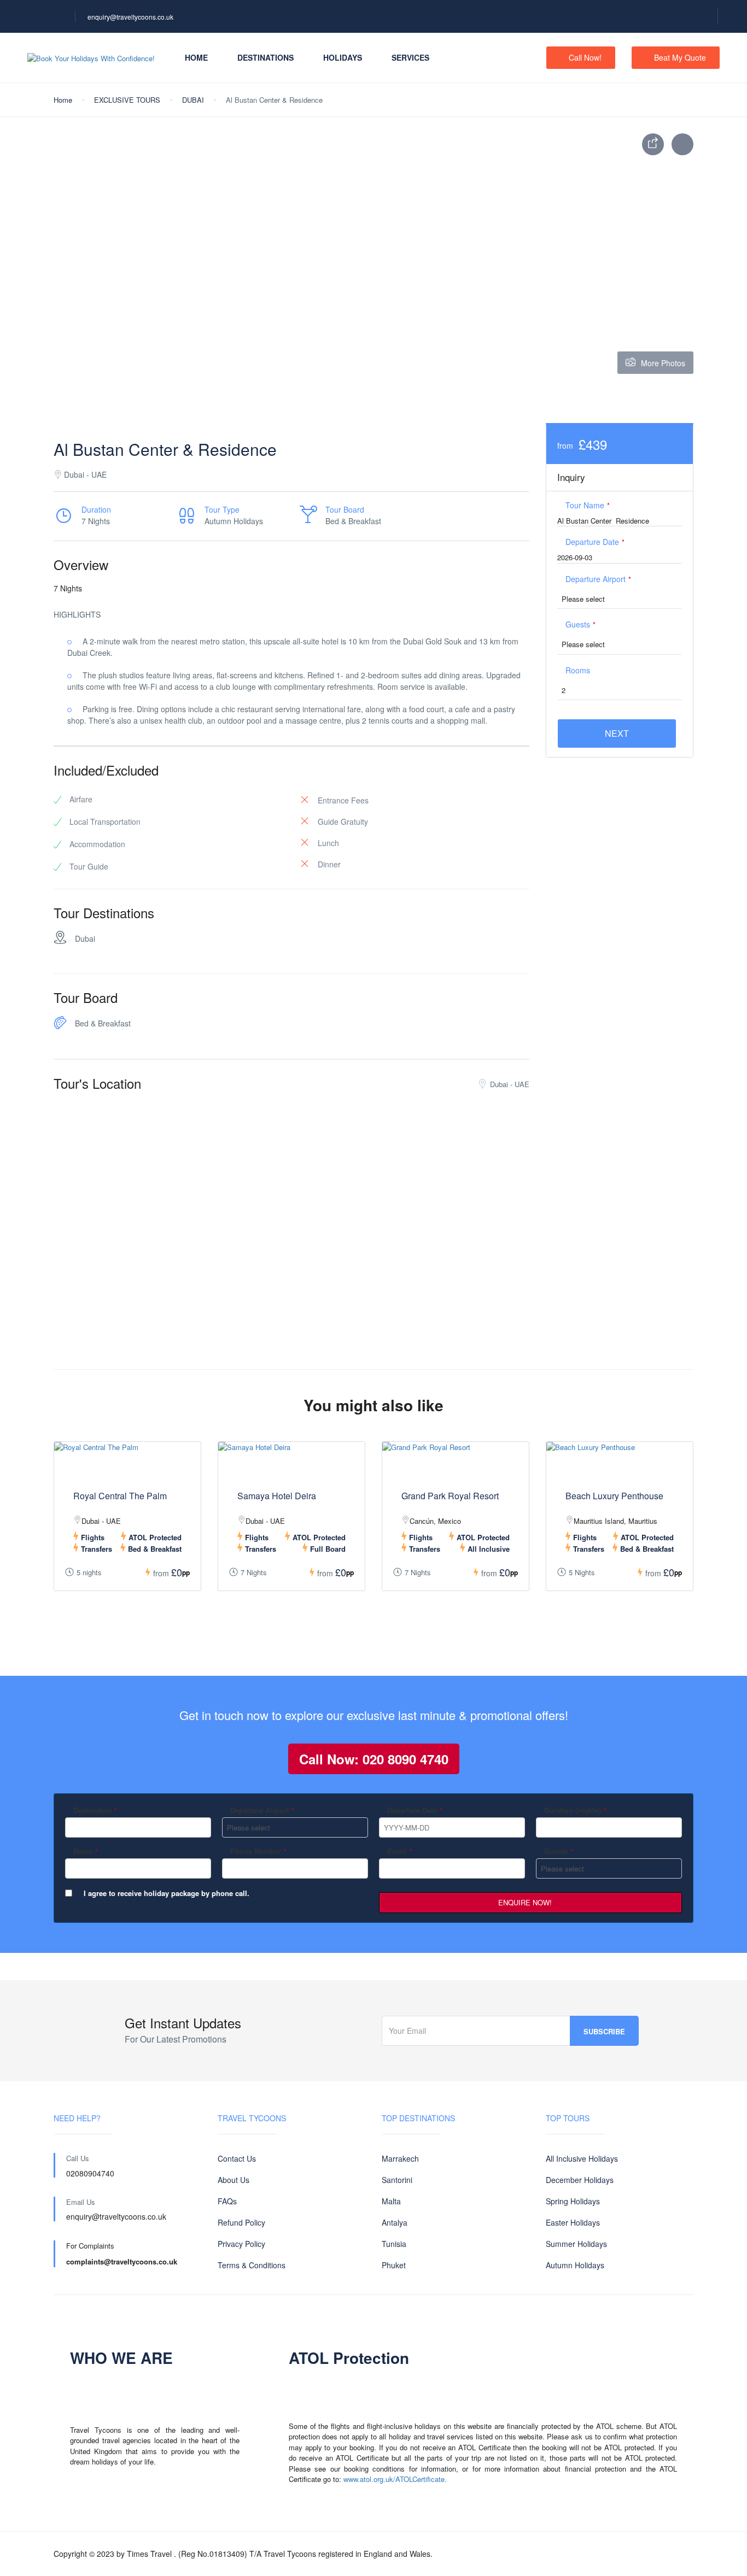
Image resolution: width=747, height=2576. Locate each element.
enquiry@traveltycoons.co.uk (130, 17)
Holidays (343, 57)
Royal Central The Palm (120, 1496)
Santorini (397, 2180)
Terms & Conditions (252, 2265)
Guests (580, 624)
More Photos (663, 363)
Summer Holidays (576, 2244)
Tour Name (588, 505)
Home (196, 57)
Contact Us (237, 2158)
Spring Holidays (573, 2201)
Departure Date (595, 542)
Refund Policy (241, 2222)
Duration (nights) (575, 1810)
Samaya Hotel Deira (277, 1496)
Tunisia (394, 2244)
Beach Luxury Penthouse (614, 1496)
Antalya (395, 2222)
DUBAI (193, 100)
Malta (391, 2201)
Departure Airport (598, 579)
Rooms (578, 670)
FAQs (227, 2201)
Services (410, 57)
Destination (95, 1810)
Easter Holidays (573, 2222)
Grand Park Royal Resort (450, 1496)
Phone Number (258, 1851)
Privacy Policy (241, 2244)
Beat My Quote (680, 57)
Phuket (394, 2265)
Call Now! (585, 57)
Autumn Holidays (575, 2265)
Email (400, 1851)
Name (86, 1851)
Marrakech (400, 2158)
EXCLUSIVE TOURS (127, 100)
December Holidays (580, 2180)
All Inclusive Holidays (582, 2158)
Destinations (265, 57)
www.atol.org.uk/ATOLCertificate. (395, 2479)
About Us (234, 2180)
